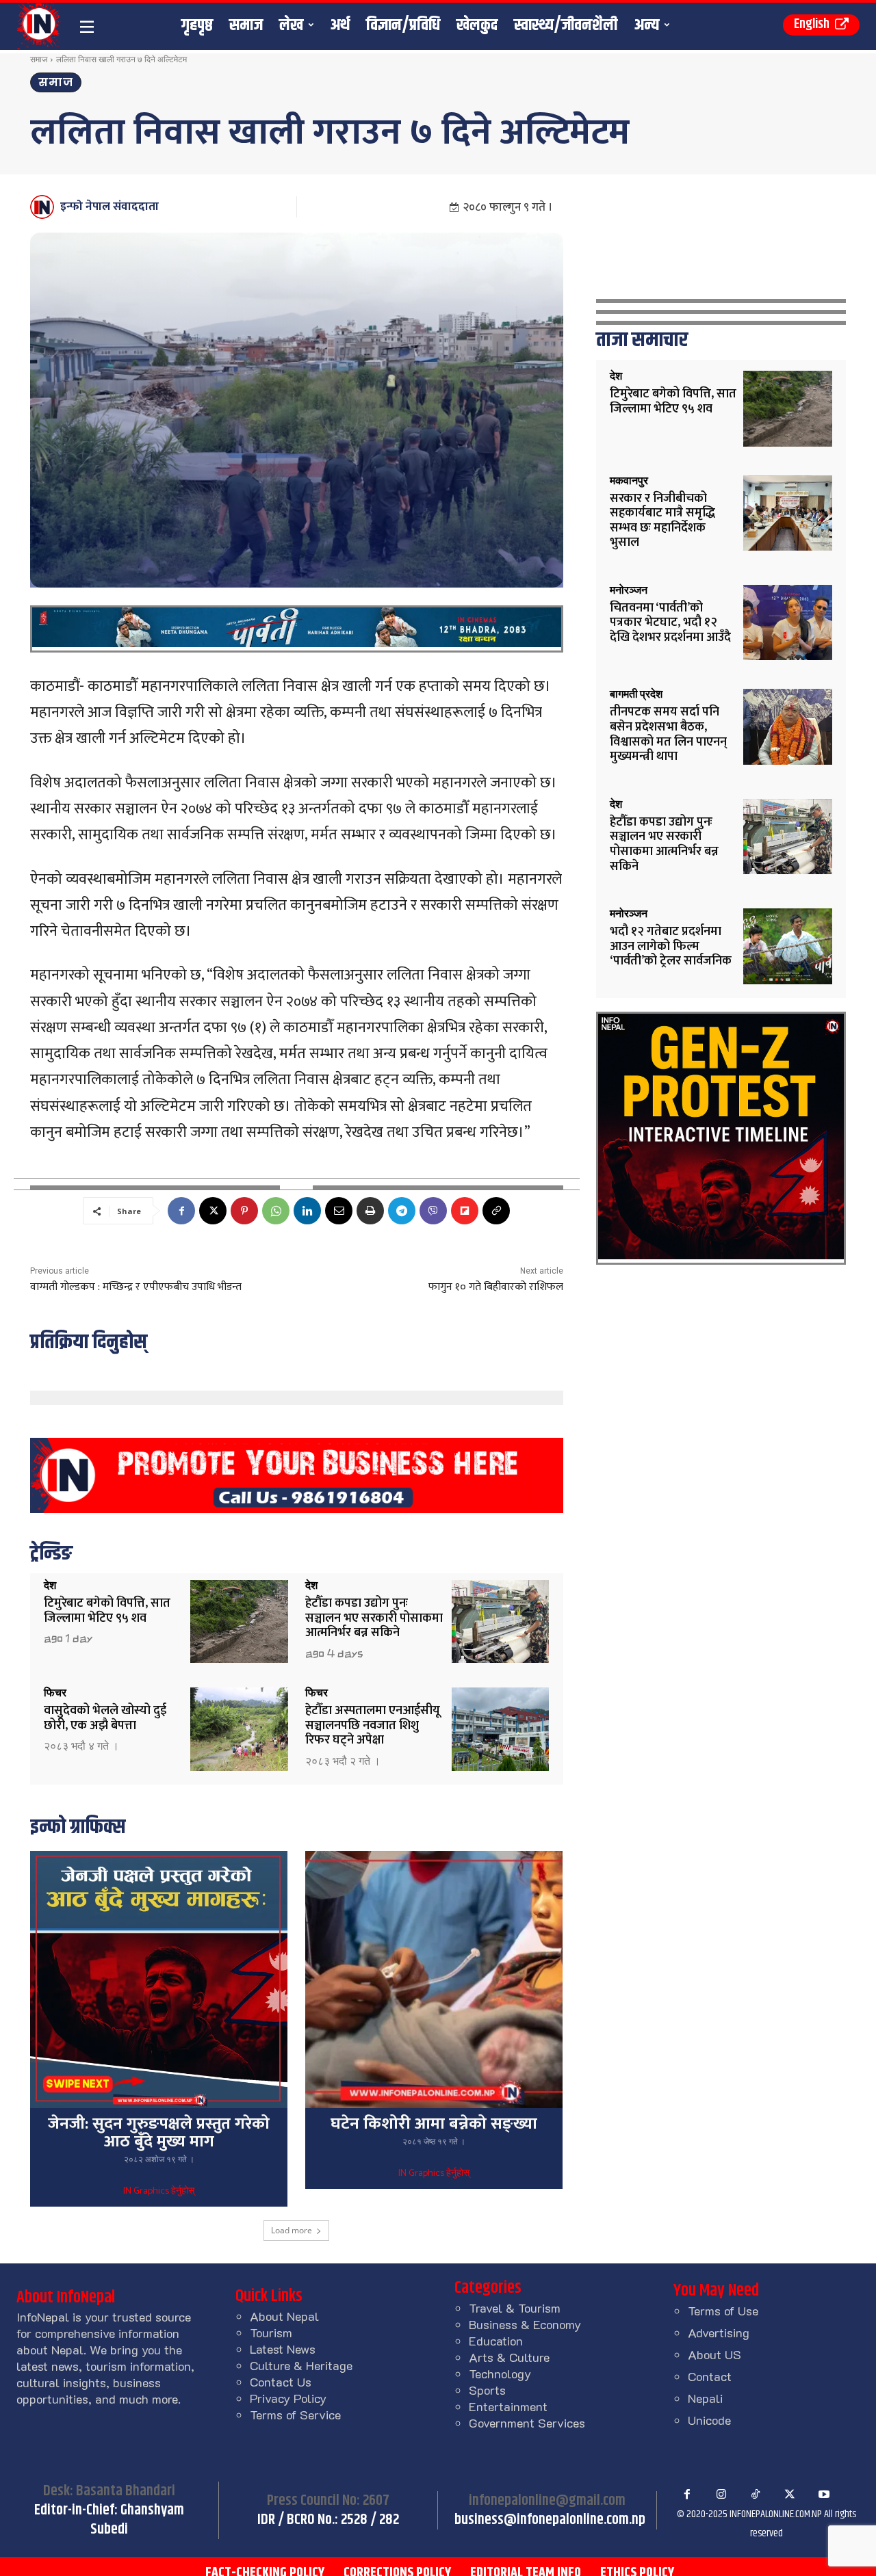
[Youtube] (824, 2495)
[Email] (339, 1211)
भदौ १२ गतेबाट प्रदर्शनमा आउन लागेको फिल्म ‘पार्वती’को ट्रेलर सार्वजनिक (671, 946)
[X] (213, 1211)
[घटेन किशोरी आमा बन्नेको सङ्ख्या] (434, 1980)
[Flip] (465, 1211)
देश (50, 1586)
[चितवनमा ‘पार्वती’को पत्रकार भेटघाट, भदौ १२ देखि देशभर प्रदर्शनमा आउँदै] (788, 623)
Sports (487, 2390)
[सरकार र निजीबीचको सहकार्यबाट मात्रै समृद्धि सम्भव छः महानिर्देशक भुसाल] (788, 513)
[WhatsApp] (276, 1211)
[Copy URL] (496, 1211)
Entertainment (508, 2406)
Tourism (271, 2332)
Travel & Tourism (515, 2308)
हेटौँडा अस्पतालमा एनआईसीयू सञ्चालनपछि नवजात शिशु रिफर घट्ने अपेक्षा (373, 1725)
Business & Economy (525, 2324)
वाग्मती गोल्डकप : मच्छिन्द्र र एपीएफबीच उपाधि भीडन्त (136, 1287)
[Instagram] (721, 2495)
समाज (39, 59)
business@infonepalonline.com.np (550, 2520)
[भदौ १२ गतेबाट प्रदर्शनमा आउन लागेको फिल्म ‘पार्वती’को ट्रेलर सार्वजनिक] (788, 946)
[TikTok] (756, 2495)
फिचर (55, 1693)
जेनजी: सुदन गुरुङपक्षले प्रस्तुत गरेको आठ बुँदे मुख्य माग (159, 2133)
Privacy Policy (288, 2398)
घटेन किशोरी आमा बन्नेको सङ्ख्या (434, 2124)
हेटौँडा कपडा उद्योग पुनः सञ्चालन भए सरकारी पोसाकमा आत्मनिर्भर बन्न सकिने (374, 1618)
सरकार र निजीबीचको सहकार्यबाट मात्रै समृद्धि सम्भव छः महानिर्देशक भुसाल (662, 521)
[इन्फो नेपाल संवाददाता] (44, 207)
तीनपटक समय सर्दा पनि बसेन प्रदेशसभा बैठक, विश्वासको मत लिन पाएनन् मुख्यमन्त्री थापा (668, 734)
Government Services (527, 2423)
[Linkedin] (307, 1211)
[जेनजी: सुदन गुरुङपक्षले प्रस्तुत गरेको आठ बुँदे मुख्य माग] (159, 1980)
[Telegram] (402, 1211)
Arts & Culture (509, 2357)
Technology (500, 2374)
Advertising (719, 2332)
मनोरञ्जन (629, 590)
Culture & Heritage (301, 2365)
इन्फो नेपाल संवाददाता (109, 207)
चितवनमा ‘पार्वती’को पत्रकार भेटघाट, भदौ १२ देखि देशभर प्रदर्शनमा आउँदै (670, 623)
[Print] (370, 1211)
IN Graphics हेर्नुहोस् (159, 2192)
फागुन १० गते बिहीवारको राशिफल (496, 1287)
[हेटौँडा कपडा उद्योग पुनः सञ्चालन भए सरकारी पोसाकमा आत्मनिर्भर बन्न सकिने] (501, 1621)
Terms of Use (723, 2311)
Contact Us (281, 2382)
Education (496, 2341)
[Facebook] (181, 1211)
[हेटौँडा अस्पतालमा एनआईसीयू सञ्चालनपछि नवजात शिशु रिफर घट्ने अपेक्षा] (501, 1729)
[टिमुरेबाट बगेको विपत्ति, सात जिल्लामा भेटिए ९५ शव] (239, 1621)
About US (714, 2354)
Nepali (705, 2398)
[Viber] (433, 1211)
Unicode (709, 2420)
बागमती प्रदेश (636, 694)
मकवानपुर (629, 481)
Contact (710, 2376)
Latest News (283, 2349)
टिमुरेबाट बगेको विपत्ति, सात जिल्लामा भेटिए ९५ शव (107, 1611)
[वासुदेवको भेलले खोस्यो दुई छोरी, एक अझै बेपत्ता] (239, 1729)
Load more (292, 2230)
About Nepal (284, 2316)
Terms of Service (295, 2415)
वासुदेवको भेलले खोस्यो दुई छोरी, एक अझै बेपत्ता (105, 1718)
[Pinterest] (244, 1211)
